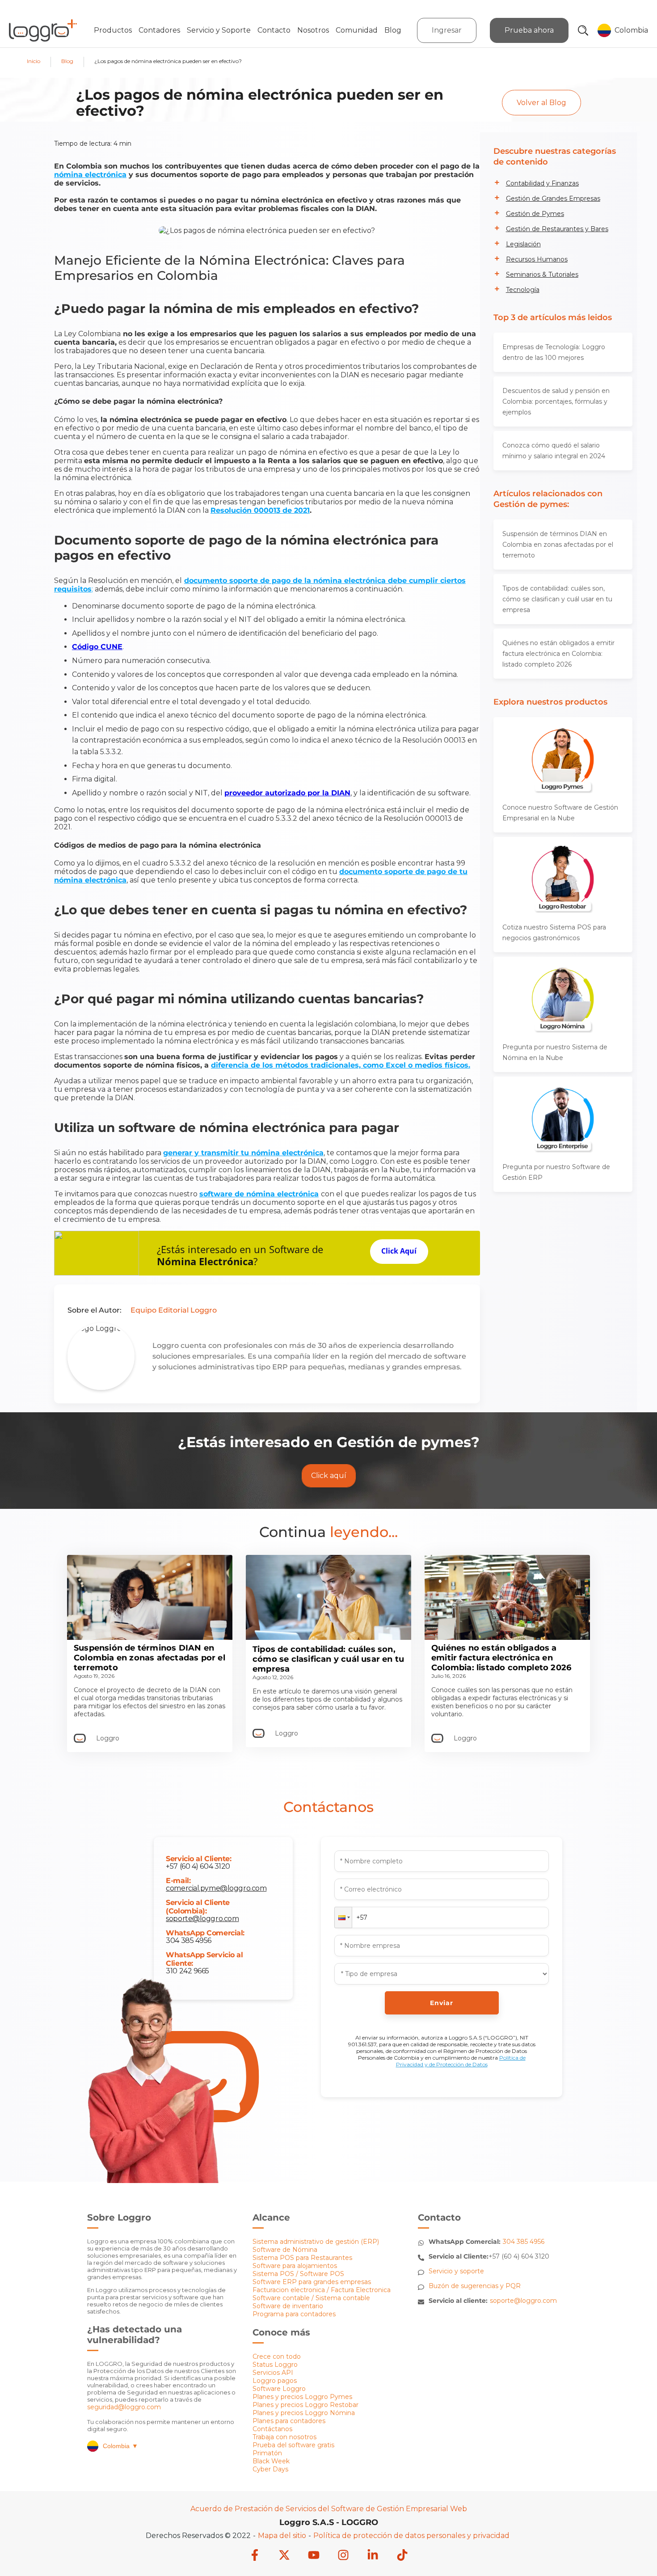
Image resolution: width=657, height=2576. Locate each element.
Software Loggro (279, 2389)
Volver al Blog (541, 103)
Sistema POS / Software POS (298, 2274)
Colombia (120, 2446)
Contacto (274, 30)
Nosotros (313, 30)
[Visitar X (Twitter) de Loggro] (284, 2556)
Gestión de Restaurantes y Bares (557, 229)
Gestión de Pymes (535, 214)
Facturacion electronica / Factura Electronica (322, 2290)
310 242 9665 (187, 1971)
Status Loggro (275, 2365)
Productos (113, 30)
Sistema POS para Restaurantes (302, 2258)
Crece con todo (277, 2356)
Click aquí (329, 1476)
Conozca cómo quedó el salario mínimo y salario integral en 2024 (554, 451)
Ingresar (447, 30)
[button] (343, 1917)
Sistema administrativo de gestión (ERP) (316, 2242)
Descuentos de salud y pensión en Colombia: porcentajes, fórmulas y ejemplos (556, 401)
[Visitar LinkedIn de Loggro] (373, 2556)
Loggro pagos (275, 2381)
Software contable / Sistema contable (311, 2298)
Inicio (34, 61)
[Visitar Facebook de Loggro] (255, 2556)
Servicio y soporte (456, 2271)
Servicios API (273, 2373)
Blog (393, 30)
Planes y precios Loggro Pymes (302, 2397)
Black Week (271, 2461)
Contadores (159, 30)
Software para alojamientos (295, 2266)
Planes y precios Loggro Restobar (305, 2405)
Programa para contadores (294, 2314)
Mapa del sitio (282, 2536)
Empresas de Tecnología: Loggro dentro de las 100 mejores (554, 352)
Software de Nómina (285, 2250)
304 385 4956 (189, 1940)
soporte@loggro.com (202, 1919)
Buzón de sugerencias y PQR (475, 2286)
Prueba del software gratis (293, 2445)
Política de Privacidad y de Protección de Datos (461, 2061)
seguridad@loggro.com (124, 2407)
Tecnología (523, 290)
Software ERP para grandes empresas (312, 2282)
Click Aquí (399, 1251)
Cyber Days (270, 2469)
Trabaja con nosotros (284, 2437)
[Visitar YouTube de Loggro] (314, 2556)
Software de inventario (288, 2306)
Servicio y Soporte (219, 30)
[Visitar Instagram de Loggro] (343, 2556)
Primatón (267, 2453)
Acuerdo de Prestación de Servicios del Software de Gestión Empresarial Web (329, 2509)
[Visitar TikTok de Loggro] (402, 2556)
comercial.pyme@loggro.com (216, 1888)
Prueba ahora (529, 30)
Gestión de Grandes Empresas (553, 198)
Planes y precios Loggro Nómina (304, 2413)
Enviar (442, 2003)
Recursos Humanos (537, 259)
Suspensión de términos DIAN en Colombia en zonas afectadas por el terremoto (558, 545)
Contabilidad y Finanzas (542, 183)
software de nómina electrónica (259, 1194)
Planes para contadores (289, 2421)
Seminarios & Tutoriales (542, 274)
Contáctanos (272, 2429)
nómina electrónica (90, 175)
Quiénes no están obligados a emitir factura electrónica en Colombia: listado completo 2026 (558, 654)
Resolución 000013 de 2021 (260, 510)
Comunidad (357, 30)
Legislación (523, 244)
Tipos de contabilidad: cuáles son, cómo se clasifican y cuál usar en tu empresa (557, 599)
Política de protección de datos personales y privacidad (411, 2536)
